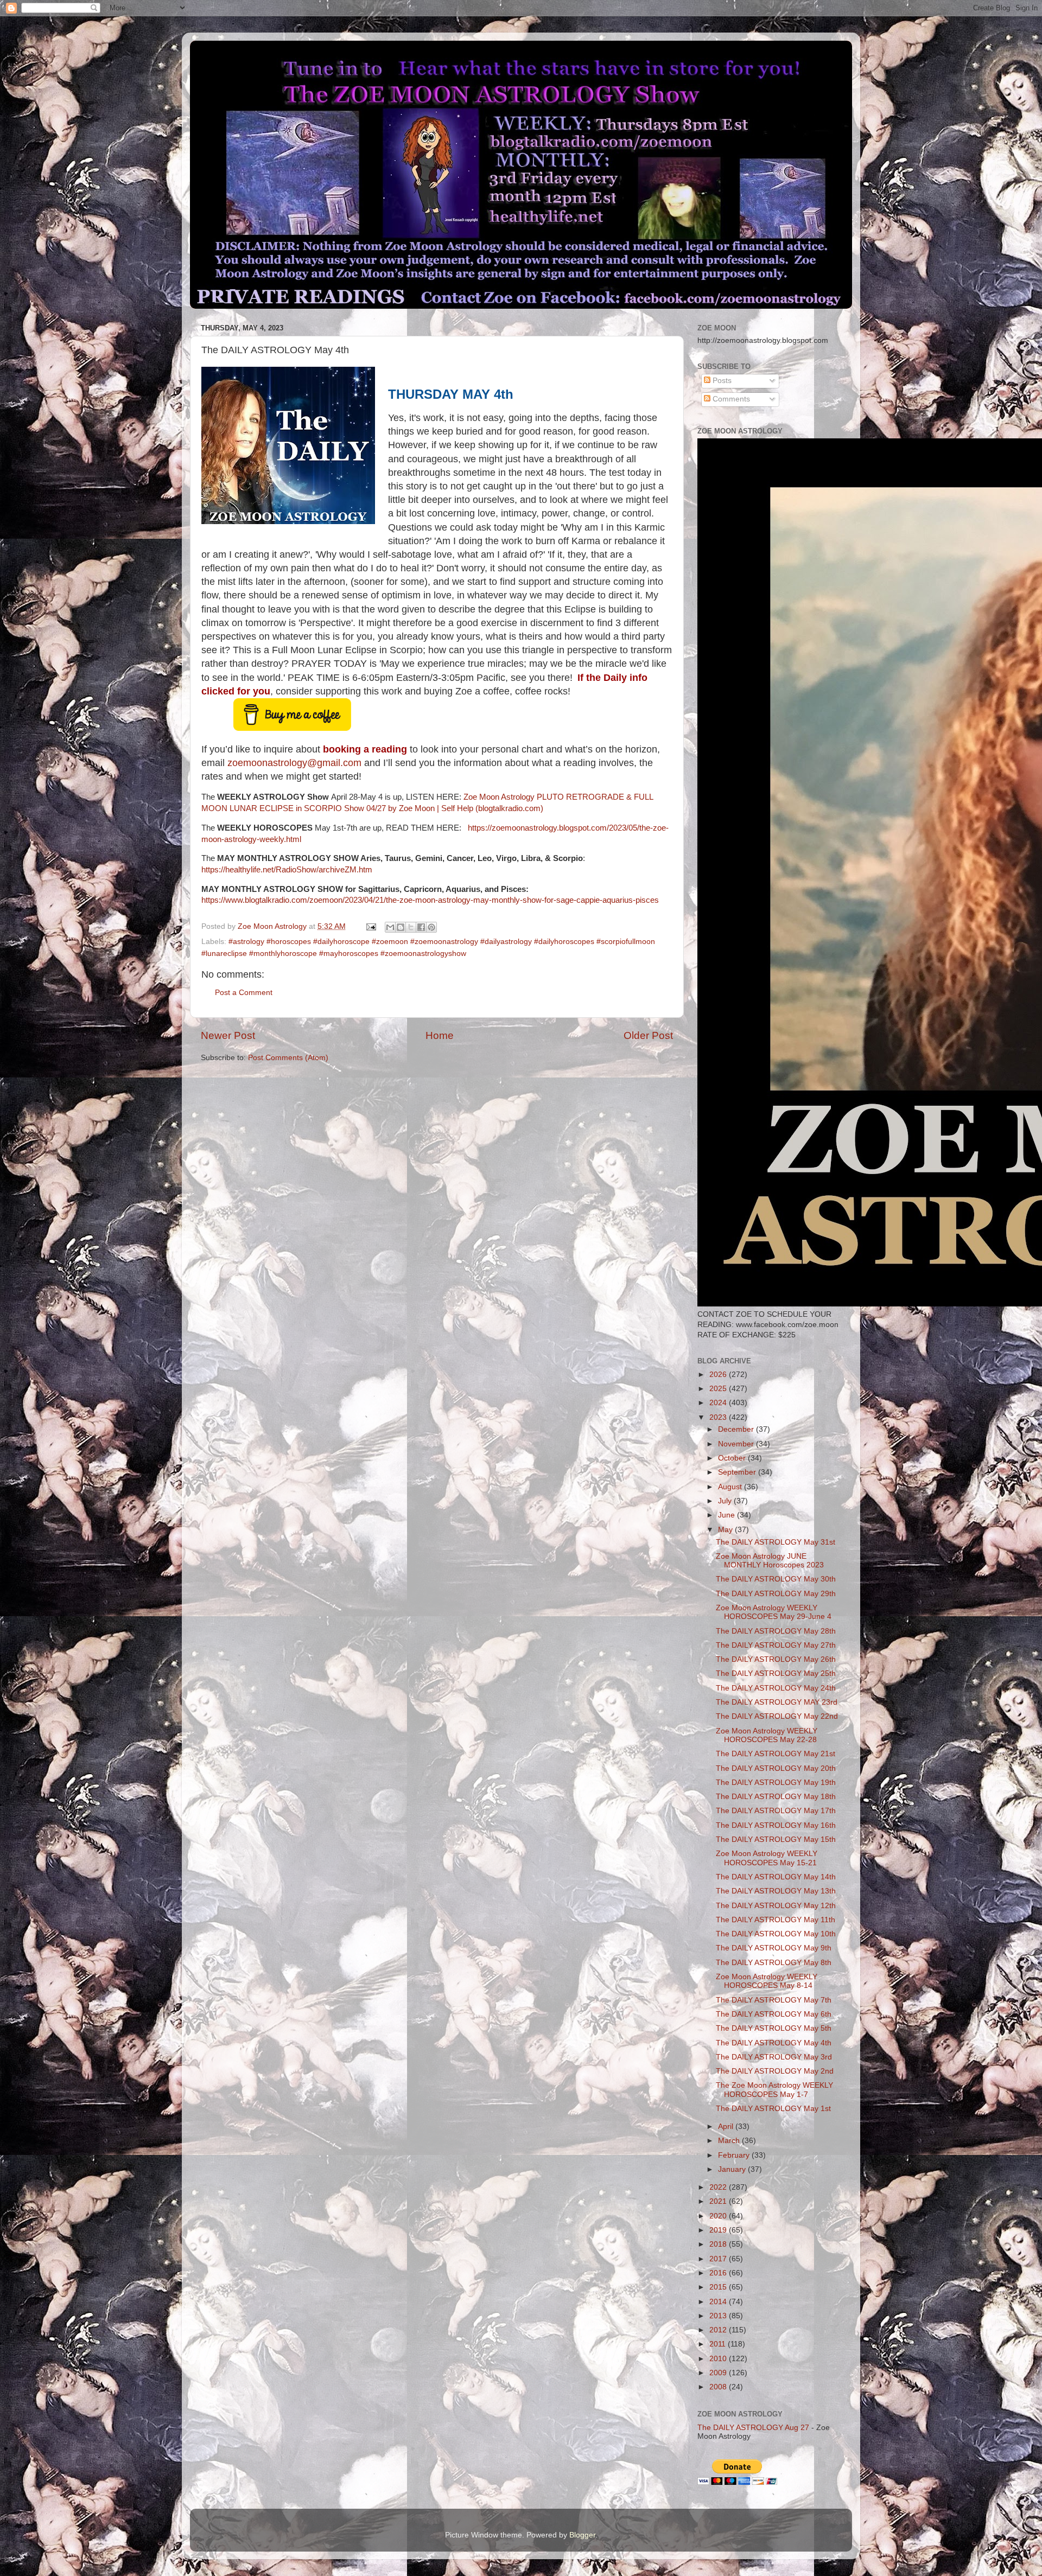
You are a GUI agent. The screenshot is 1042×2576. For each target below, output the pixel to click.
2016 (719, 2273)
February (735, 2155)
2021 (719, 2201)
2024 (719, 1403)
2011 (719, 2344)
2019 (719, 2230)
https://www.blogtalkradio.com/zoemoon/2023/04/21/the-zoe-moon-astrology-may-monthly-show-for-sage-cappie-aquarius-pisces (430, 900)
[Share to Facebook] (421, 927)
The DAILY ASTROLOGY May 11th (776, 1920)
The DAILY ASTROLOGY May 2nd (775, 2071)
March (730, 2141)
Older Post (648, 1035)
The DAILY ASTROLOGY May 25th (776, 1673)
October (733, 1458)
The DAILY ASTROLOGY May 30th (776, 1579)
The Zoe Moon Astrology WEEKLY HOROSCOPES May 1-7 (774, 2090)
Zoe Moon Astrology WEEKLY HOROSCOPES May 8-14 (767, 1981)
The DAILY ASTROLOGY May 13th (776, 1891)
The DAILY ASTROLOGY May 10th (776, 1934)
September (738, 1472)
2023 (719, 1417)
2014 (719, 2302)
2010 (719, 2359)
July (726, 1501)
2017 (719, 2259)
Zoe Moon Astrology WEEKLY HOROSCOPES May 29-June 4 (774, 1612)
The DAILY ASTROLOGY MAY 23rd (777, 1702)
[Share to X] (411, 927)
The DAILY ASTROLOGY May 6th (774, 2014)
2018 (719, 2244)
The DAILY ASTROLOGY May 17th (776, 1811)
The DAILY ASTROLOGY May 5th (774, 2028)
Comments (730, 399)
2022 (719, 2187)
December (737, 1429)
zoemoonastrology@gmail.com (294, 763)
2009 (719, 2373)
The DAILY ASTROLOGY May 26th (776, 1659)
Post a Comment (244, 993)
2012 (719, 2330)
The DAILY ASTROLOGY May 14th (776, 1877)
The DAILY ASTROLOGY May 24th (776, 1688)
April (727, 2127)
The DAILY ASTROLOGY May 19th (776, 1783)
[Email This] (390, 927)
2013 (719, 2316)
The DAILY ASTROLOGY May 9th (774, 1948)
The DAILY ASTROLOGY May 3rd (774, 2057)
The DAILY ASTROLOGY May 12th (776, 1906)
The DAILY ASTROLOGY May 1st (773, 2109)
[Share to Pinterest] (431, 927)
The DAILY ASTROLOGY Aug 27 (753, 2428)
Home (440, 1035)
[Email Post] (370, 926)
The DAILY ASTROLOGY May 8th (774, 1963)
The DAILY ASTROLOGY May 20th (776, 1768)
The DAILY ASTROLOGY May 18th (776, 1797)
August (731, 1487)
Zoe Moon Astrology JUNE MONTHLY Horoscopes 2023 (770, 1561)
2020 (719, 2216)
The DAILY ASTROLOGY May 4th (774, 2043)
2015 (719, 2287)
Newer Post (228, 1035)
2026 (719, 1375)
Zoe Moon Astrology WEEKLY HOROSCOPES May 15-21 (767, 1858)
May (726, 1530)
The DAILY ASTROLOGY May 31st (776, 1542)
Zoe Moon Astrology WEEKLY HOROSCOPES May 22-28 (767, 1735)
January (733, 2169)
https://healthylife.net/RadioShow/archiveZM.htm (287, 870)
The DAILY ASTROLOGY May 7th (774, 2000)
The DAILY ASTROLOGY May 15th (776, 1839)
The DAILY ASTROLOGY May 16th (776, 1825)
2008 (719, 2387)
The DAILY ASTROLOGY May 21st (776, 1754)
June (728, 1515)
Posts (721, 381)
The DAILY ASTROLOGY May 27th (776, 1645)
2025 (719, 1389)
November (737, 1444)
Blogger (582, 2535)
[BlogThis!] (401, 927)
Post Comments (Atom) (288, 1058)
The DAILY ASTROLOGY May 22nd (777, 1716)
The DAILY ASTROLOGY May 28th (776, 1631)
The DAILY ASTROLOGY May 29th (776, 1594)
